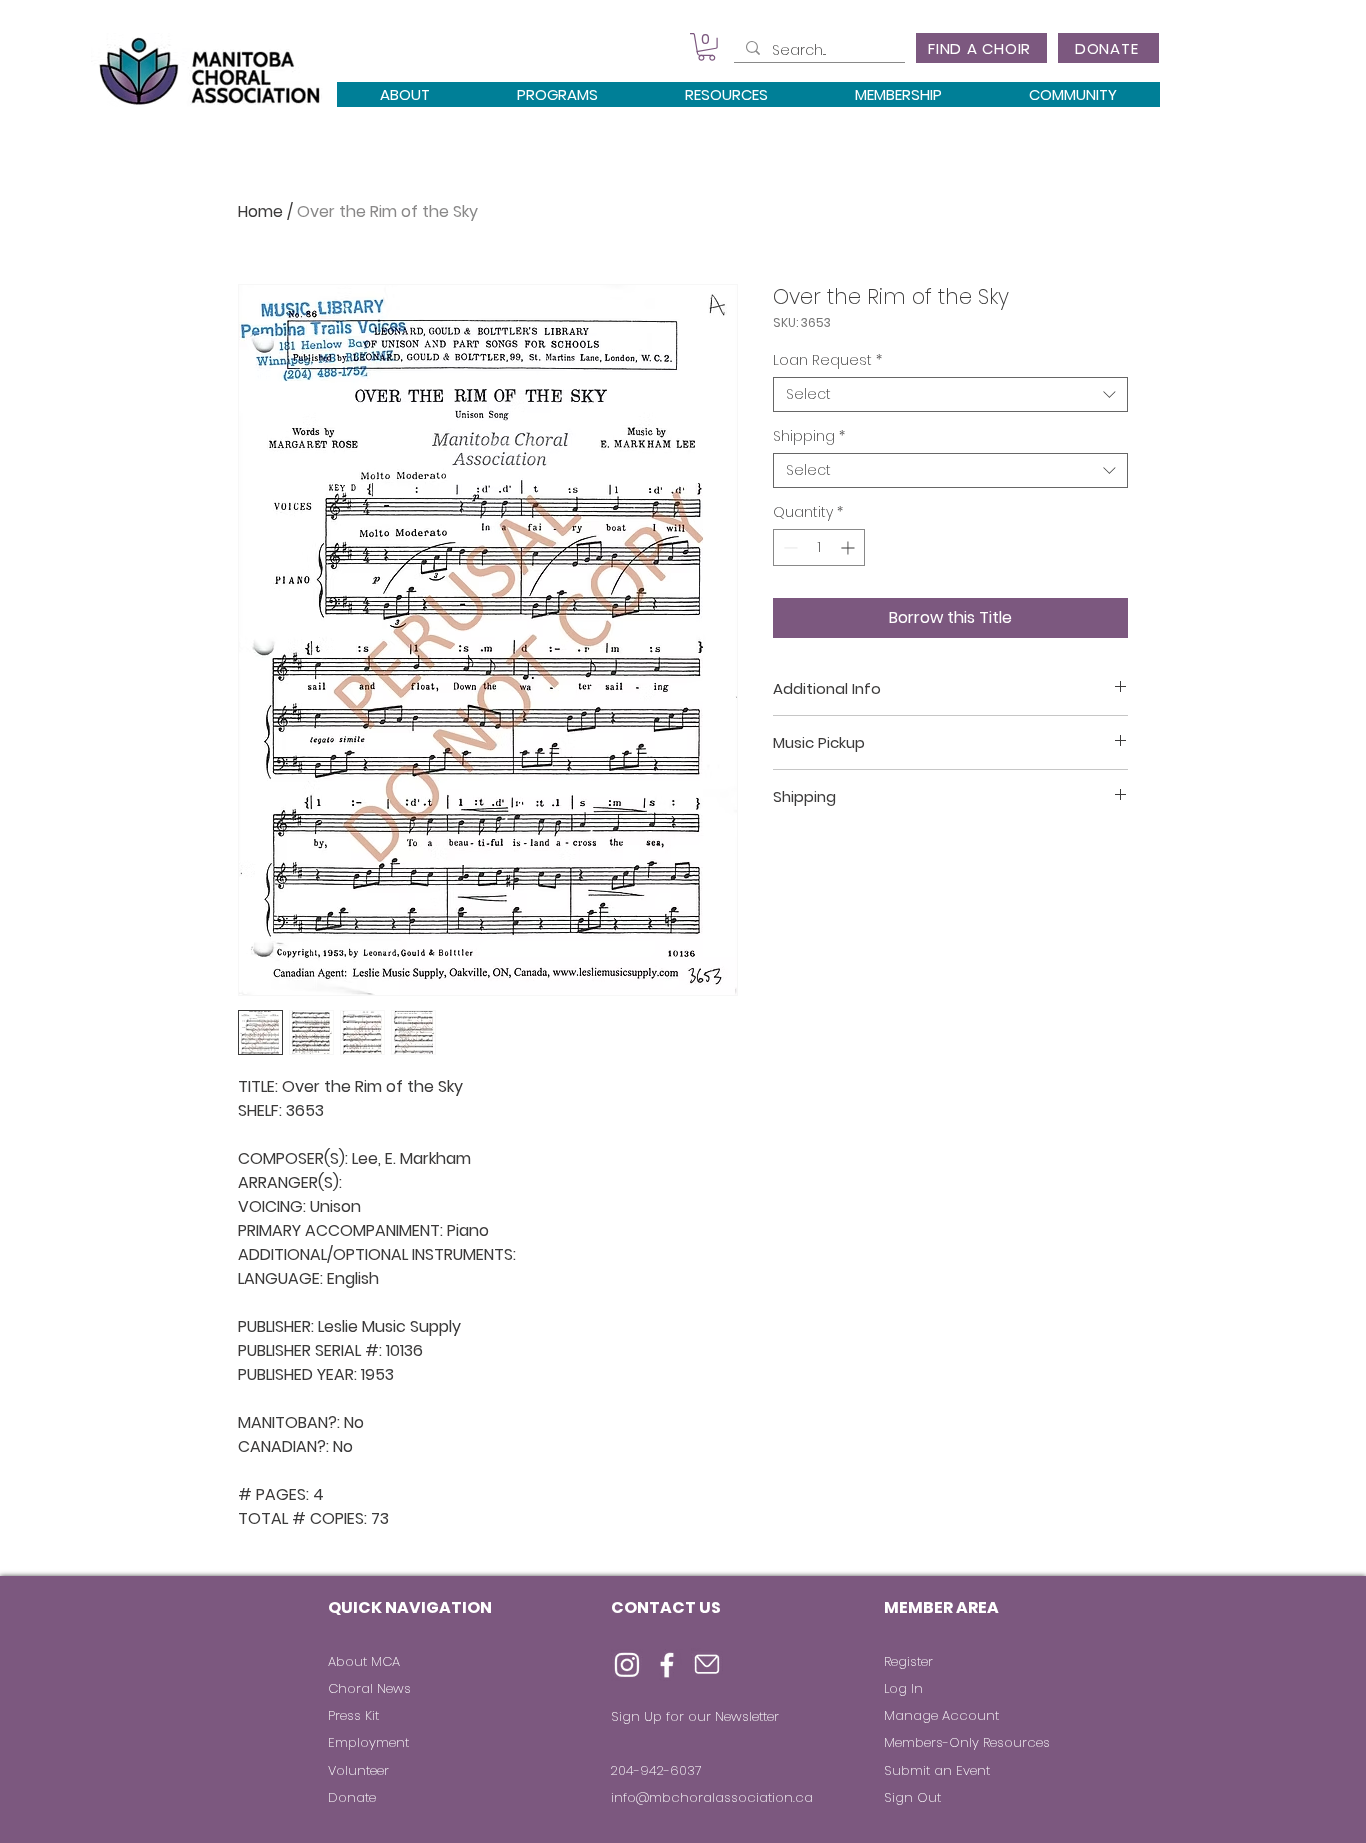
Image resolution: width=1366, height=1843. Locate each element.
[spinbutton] (819, 547)
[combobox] (950, 394)
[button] (706, 47)
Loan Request (827, 360)
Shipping (809, 436)
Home (260, 211)
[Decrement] (788, 547)
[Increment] (849, 547)
